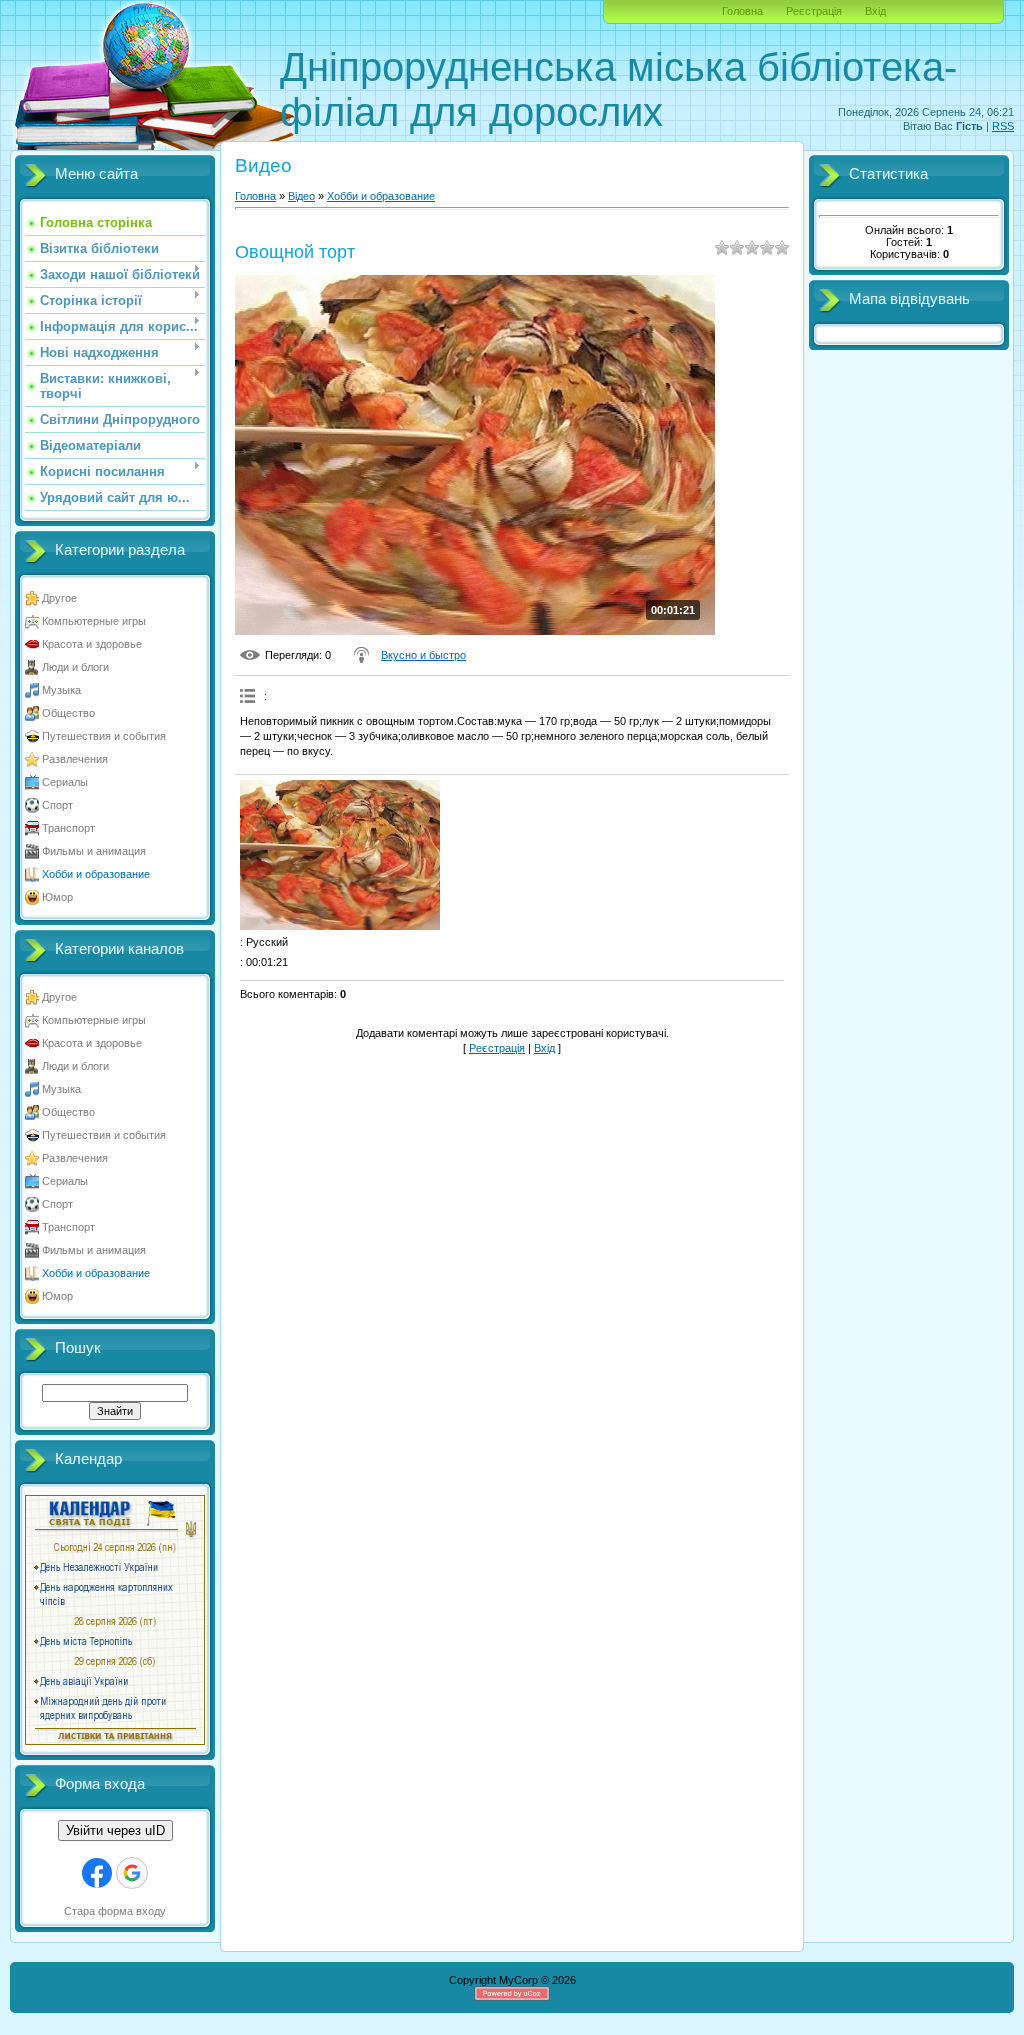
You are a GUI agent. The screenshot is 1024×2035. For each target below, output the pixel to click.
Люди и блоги (75, 667)
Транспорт (68, 828)
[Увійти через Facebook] (97, 1873)
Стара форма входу (115, 1911)
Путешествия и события (104, 736)
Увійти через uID (115, 1830)
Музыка (61, 690)
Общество (68, 713)
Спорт (57, 805)
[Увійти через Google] (132, 1873)
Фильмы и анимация (94, 851)
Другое (59, 598)
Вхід (875, 11)
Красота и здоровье (92, 644)
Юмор (57, 897)
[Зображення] (340, 855)
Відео (301, 196)
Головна (742, 11)
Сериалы (65, 782)
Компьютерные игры (94, 621)
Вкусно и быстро (423, 655)
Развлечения (75, 759)
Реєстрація (814, 11)
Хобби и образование (96, 874)
